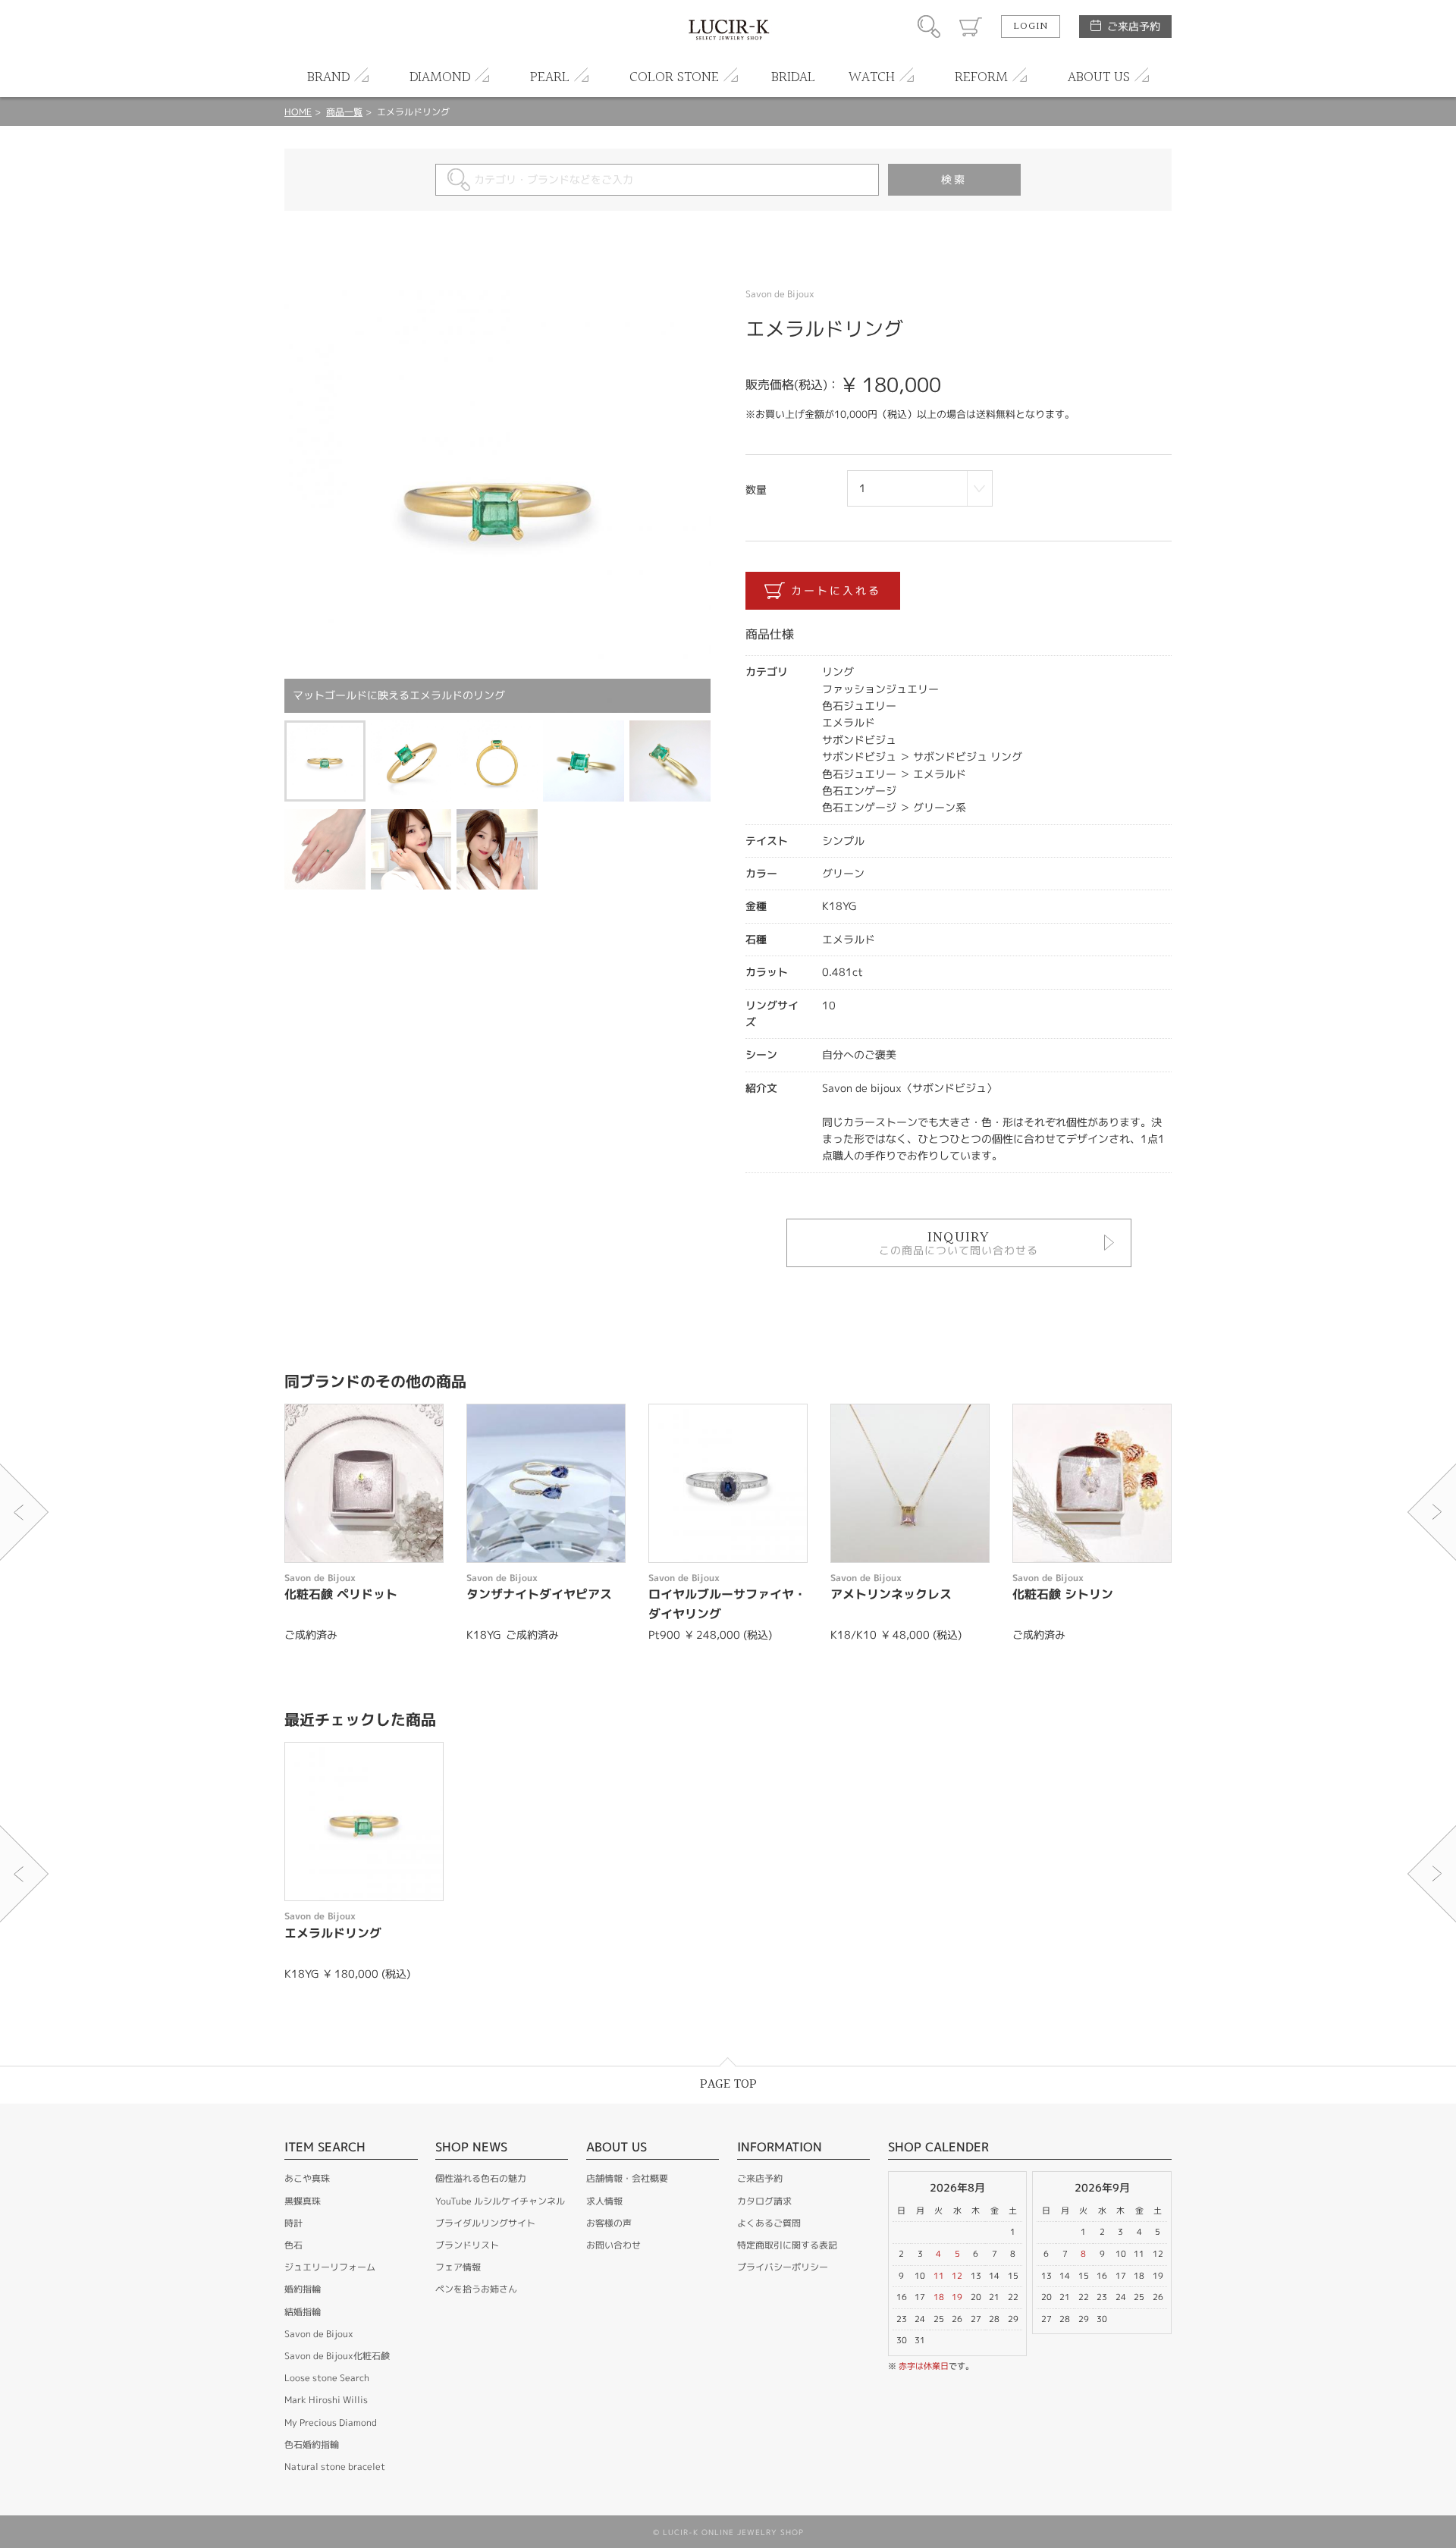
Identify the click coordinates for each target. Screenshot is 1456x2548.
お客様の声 (609, 2223)
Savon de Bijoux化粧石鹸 (337, 2356)
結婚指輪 (303, 2312)
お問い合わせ (613, 2245)
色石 (293, 2245)
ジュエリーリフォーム (330, 2267)
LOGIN (1031, 27)
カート (971, 27)
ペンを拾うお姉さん (476, 2289)
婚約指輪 (303, 2289)
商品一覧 (344, 112)
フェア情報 (458, 2267)
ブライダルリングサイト (485, 2223)
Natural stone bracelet (335, 2466)
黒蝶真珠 (303, 2201)
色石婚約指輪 (312, 2444)
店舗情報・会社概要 (627, 2178)
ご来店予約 (1134, 26)
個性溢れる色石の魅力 (481, 2178)
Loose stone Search (327, 2378)
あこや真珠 (307, 2178)
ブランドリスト (467, 2245)
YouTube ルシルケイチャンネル (500, 2201)
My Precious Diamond (331, 2422)
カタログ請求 (764, 2201)
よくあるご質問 (769, 2223)
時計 (293, 2223)
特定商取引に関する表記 (787, 2245)
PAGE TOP (728, 2084)
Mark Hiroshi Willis (326, 2400)
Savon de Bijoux (319, 2334)
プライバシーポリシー (783, 2267)
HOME (298, 112)
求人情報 (604, 2201)
